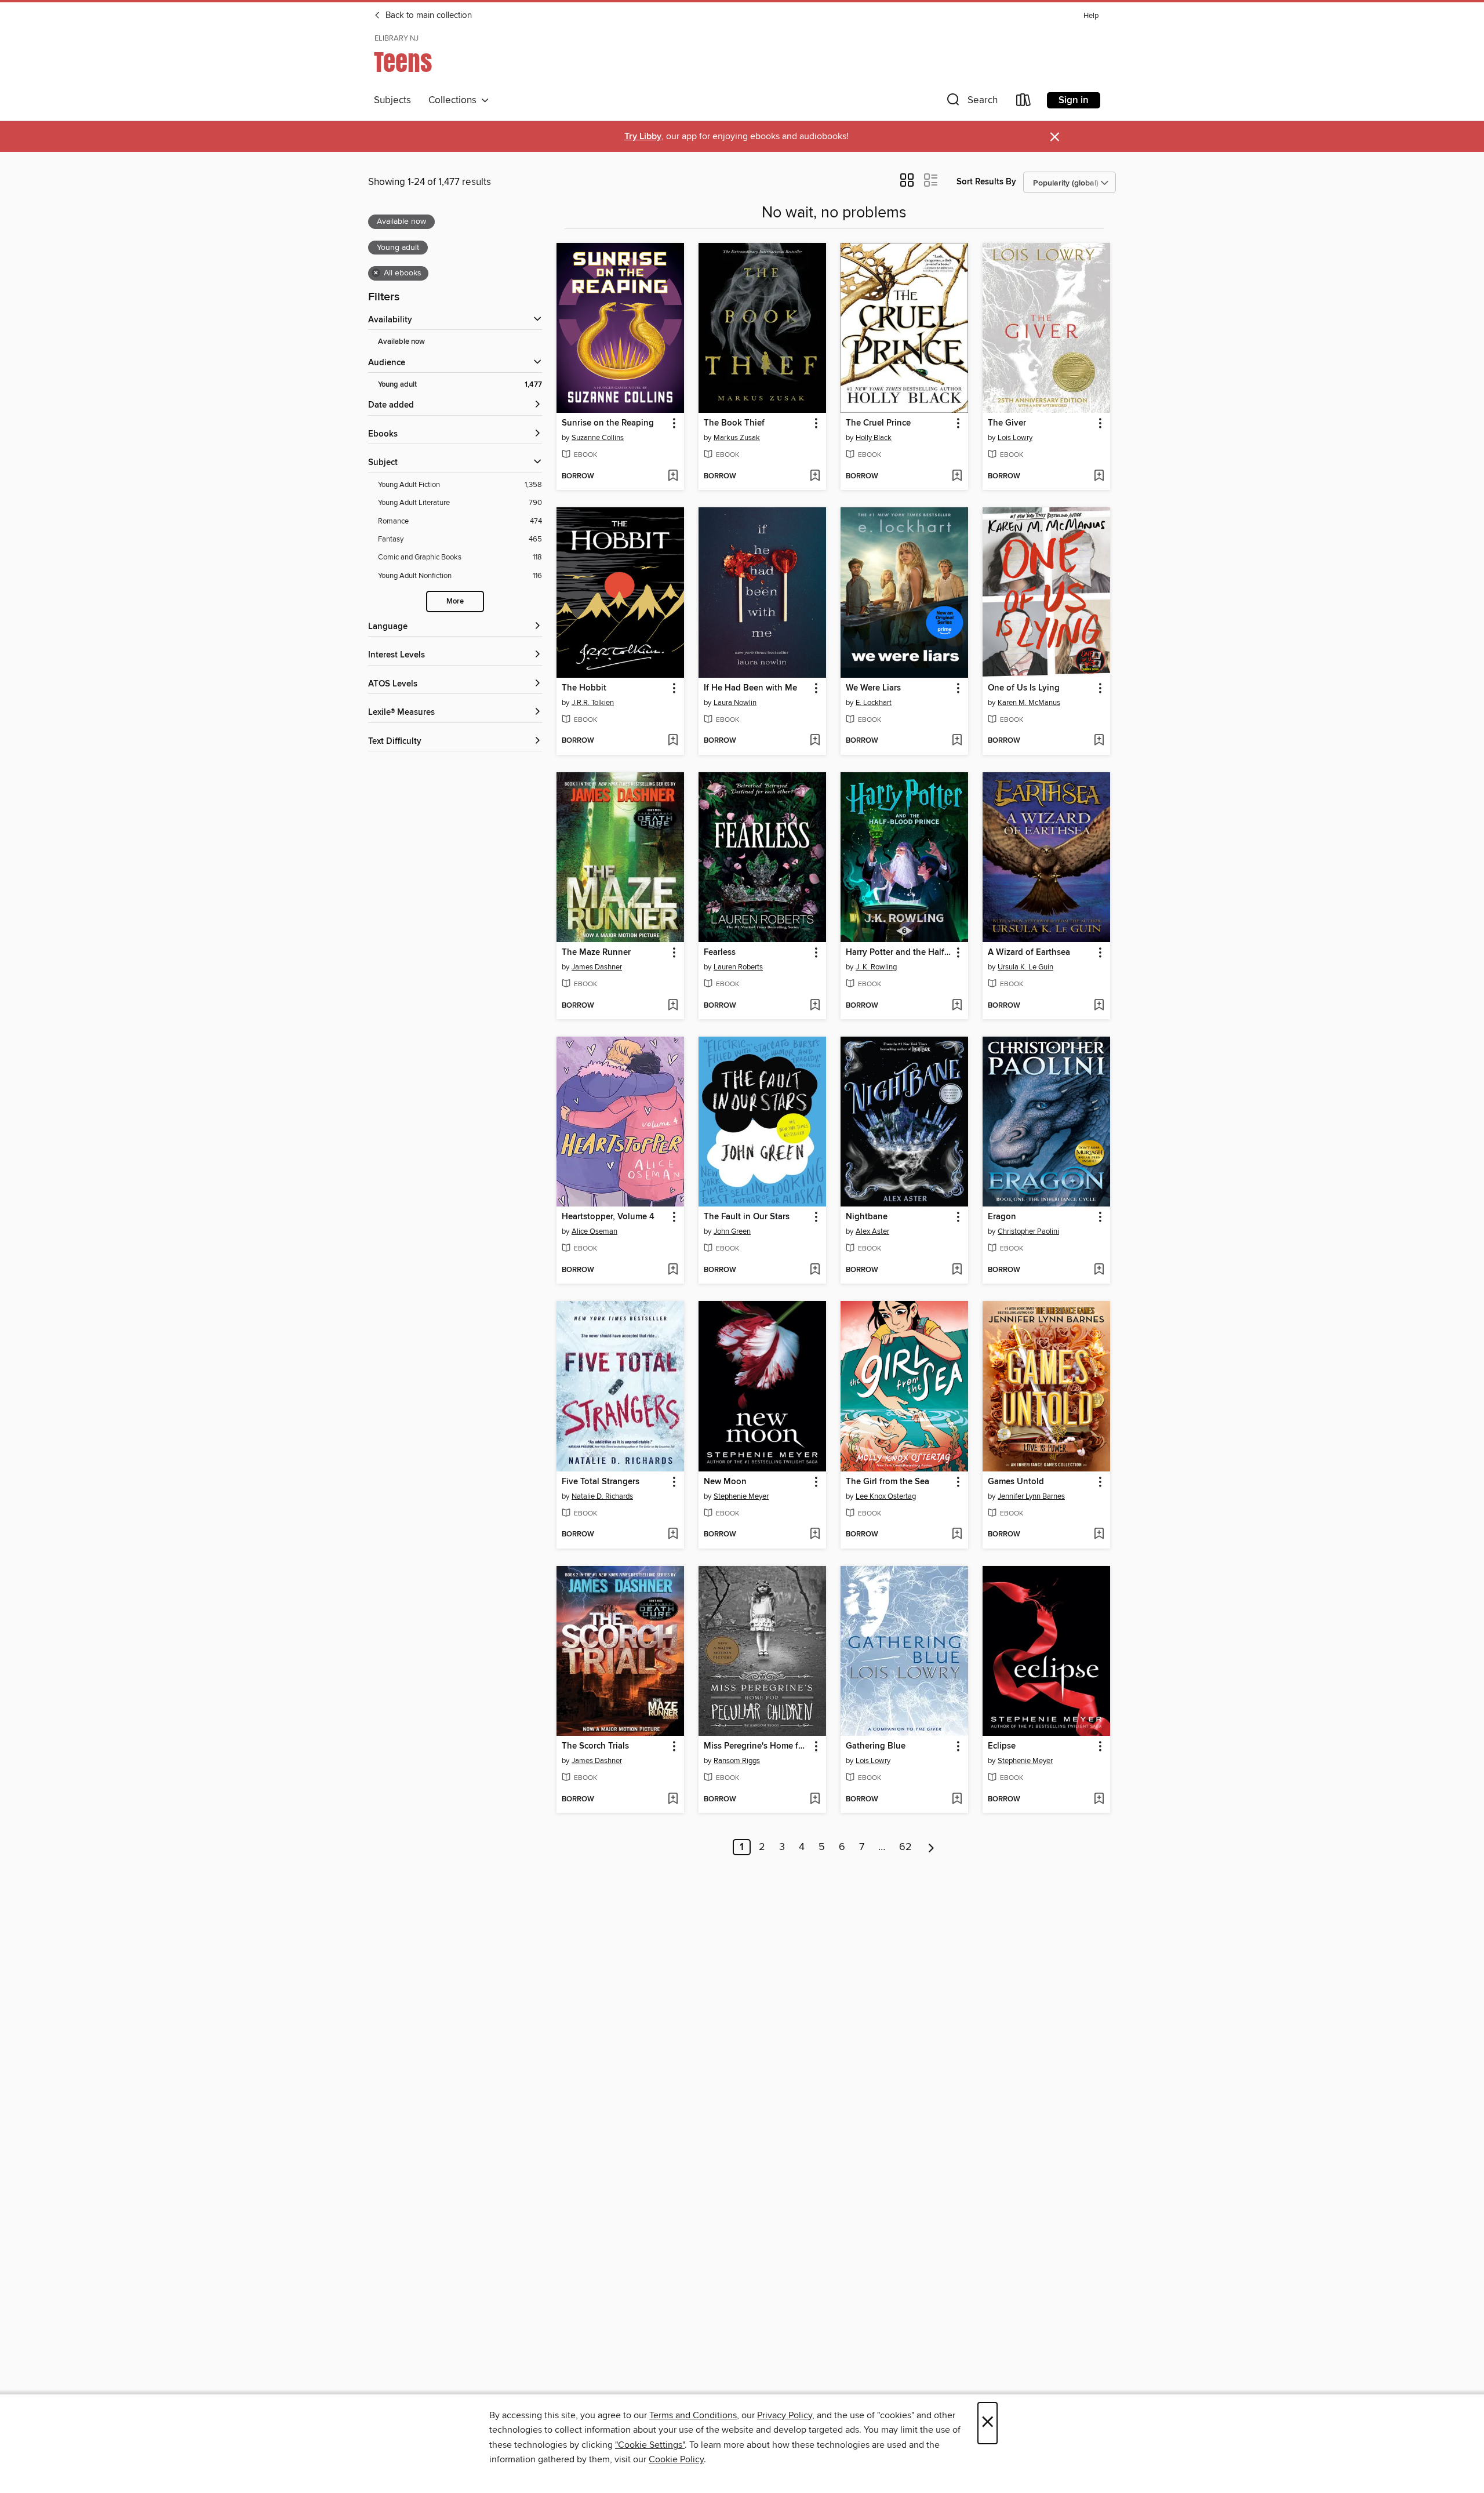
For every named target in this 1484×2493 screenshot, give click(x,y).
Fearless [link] (720, 953)
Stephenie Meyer (741, 1496)
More (455, 602)
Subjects (392, 100)
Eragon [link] (1002, 1217)
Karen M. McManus (1029, 703)
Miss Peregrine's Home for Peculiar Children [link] (757, 1746)
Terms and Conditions (693, 2415)
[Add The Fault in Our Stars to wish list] (815, 1270)
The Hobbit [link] (584, 688)
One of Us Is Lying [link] (1024, 688)
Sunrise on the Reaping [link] (608, 423)
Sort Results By (986, 182)
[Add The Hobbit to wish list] (673, 741)
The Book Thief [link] (734, 423)
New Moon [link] (725, 1482)
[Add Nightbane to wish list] (957, 1270)
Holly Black (874, 438)
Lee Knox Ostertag (886, 1496)
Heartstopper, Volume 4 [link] (608, 1217)
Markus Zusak (737, 438)
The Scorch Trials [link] (595, 1746)
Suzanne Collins (598, 438)
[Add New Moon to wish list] (815, 1535)
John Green (732, 1231)
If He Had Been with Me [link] (750, 688)
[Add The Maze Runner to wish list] (673, 1006)
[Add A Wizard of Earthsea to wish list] (1099, 1006)
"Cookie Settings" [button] (650, 2445)
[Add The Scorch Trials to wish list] (673, 1800)
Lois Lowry (1015, 438)
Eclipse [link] (1002, 1746)
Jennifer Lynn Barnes (1031, 1496)
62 (905, 1847)
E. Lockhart (874, 703)
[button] (971, 102)
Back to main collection (428, 16)
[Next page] (931, 1847)
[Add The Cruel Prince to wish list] (957, 477)
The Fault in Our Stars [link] (747, 1217)
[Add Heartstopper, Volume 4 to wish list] (673, 1270)
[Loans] (1024, 102)
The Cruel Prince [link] (878, 423)
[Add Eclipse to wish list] (1099, 1800)
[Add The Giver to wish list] (1099, 477)
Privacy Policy (785, 2415)
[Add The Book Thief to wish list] (815, 477)
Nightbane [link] (867, 1217)
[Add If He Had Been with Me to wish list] (815, 741)
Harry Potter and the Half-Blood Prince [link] (899, 953)
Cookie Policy (676, 2459)
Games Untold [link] (1016, 1482)
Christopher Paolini (1028, 1231)
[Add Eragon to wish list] (1099, 1270)
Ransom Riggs (737, 1761)
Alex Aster (872, 1231)
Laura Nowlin (735, 703)
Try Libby (643, 137)
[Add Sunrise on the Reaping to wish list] (673, 477)
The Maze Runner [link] (596, 953)
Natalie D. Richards (602, 1496)
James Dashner (597, 967)
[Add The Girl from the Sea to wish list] (957, 1535)
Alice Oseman (594, 1231)
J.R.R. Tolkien (593, 703)
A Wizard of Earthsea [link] (1029, 953)
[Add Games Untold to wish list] (1099, 1535)
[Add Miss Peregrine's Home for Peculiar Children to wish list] (815, 1800)
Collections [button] (455, 100)
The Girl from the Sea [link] (888, 1482)
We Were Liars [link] (873, 688)
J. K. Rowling (876, 967)
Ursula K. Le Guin (1025, 967)
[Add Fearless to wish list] (815, 1006)
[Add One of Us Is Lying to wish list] (1099, 741)
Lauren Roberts (738, 967)
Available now (401, 342)
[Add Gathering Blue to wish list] (957, 1800)
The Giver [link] (1007, 423)
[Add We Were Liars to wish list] (957, 741)
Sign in (1074, 100)
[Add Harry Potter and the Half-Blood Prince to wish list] (957, 1006)
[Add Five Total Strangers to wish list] (673, 1535)
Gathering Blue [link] (876, 1746)
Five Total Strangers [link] (601, 1482)
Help (1091, 16)
